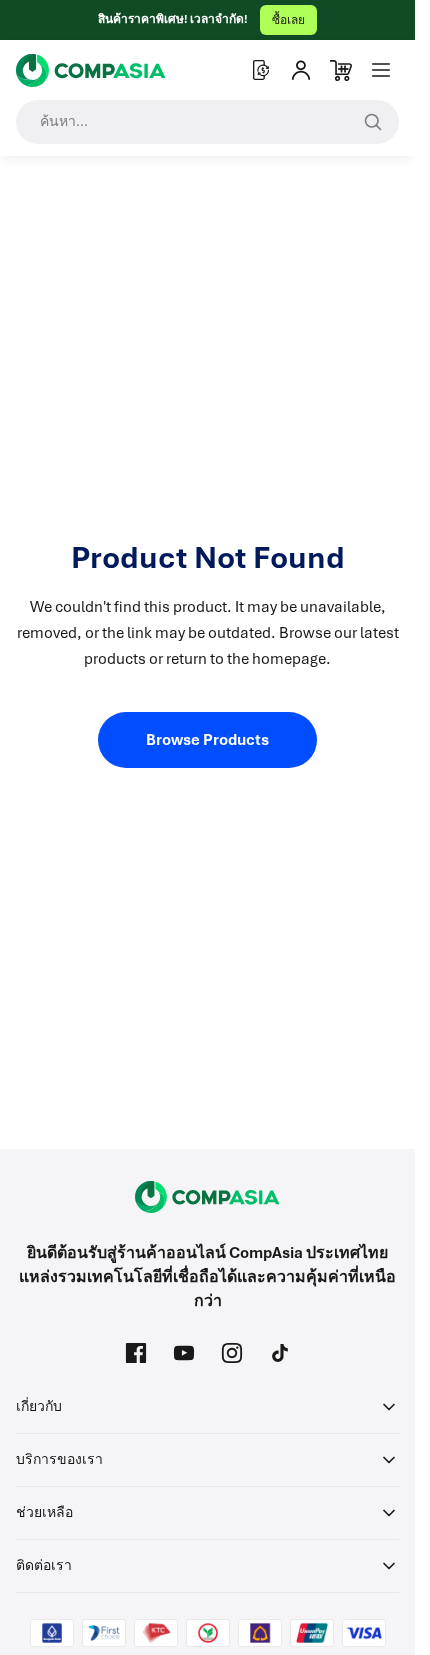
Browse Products (207, 740)
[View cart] (341, 70)
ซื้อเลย (288, 20)
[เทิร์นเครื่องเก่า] (261, 70)
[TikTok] (280, 1353)
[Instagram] (232, 1353)
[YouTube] (184, 1353)
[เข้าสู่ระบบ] (301, 70)
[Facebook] (136, 1353)
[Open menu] (381, 70)
